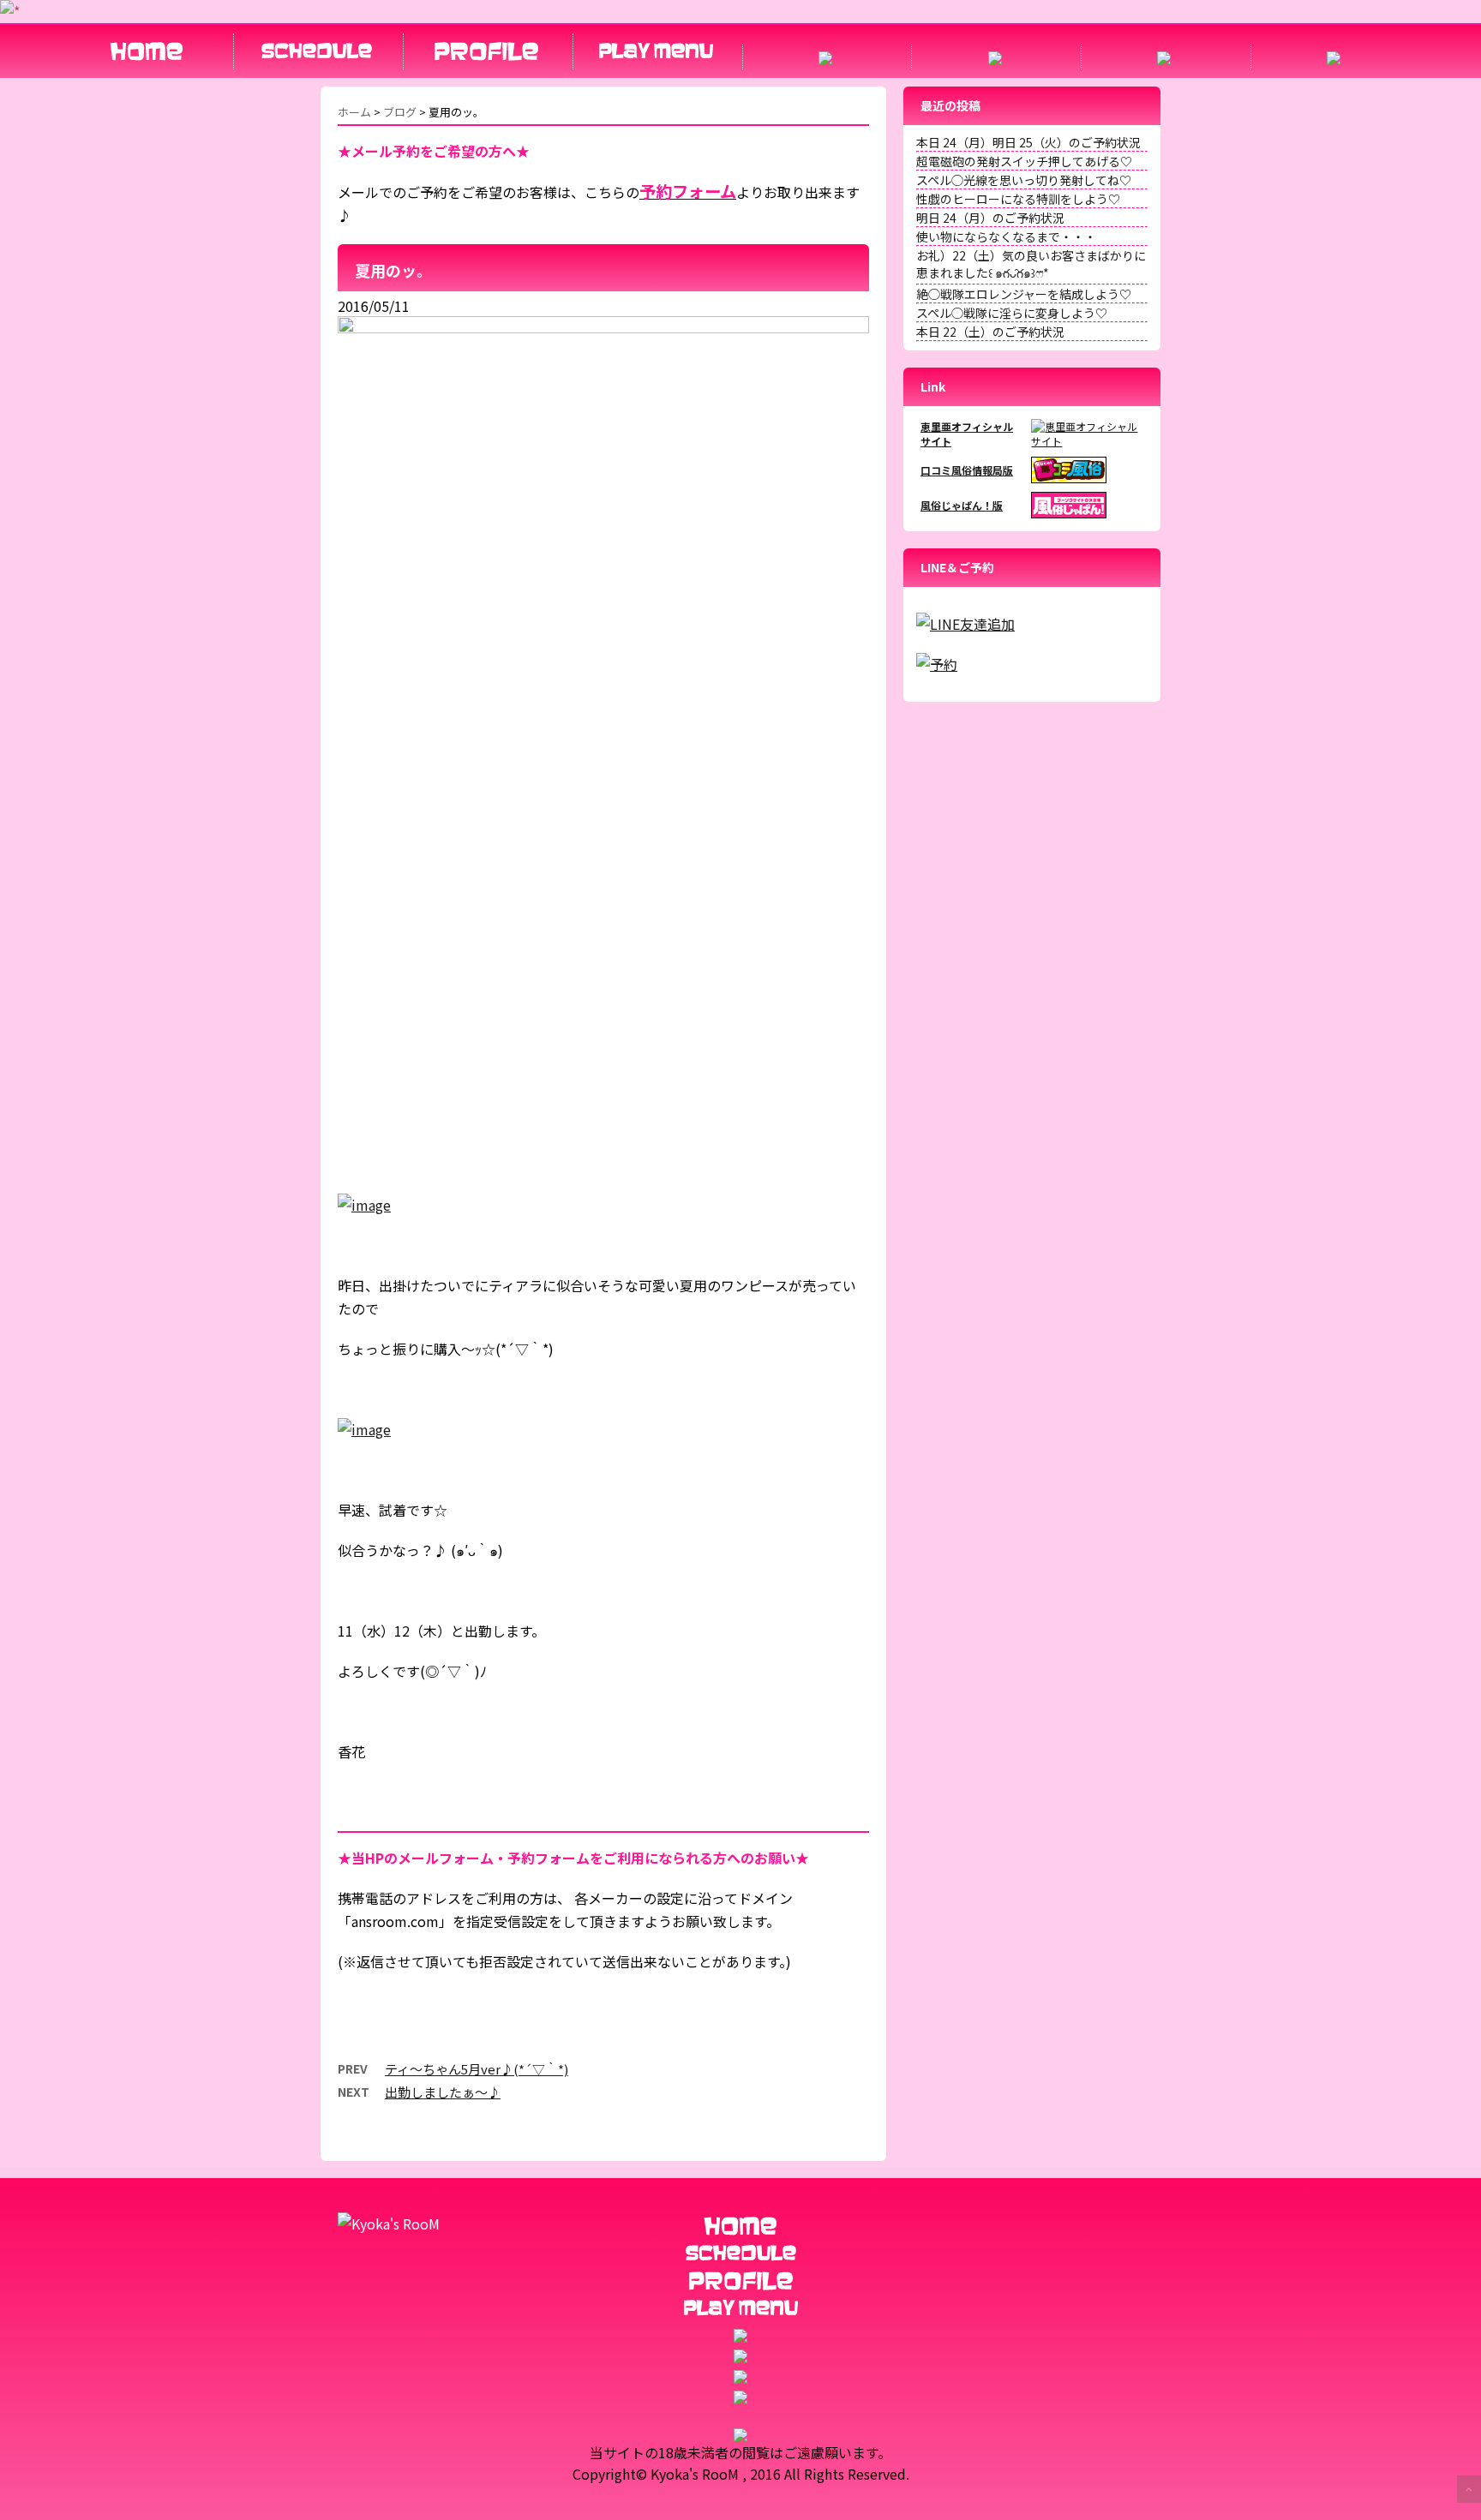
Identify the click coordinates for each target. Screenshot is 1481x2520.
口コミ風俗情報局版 (967, 470)
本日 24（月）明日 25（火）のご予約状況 (1028, 142)
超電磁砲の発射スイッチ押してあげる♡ (1024, 161)
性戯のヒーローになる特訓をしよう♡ (1018, 199)
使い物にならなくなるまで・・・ (1006, 236)
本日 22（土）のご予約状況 (990, 332)
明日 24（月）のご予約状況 (990, 218)
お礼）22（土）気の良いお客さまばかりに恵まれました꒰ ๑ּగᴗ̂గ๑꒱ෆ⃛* (1031, 264)
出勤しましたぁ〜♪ (443, 2092)
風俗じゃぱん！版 (962, 505)
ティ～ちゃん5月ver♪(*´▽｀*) (477, 2069)
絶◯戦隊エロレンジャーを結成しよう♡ (1024, 294)
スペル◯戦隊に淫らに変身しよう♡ (1012, 313)
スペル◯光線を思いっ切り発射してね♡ (1024, 180)
